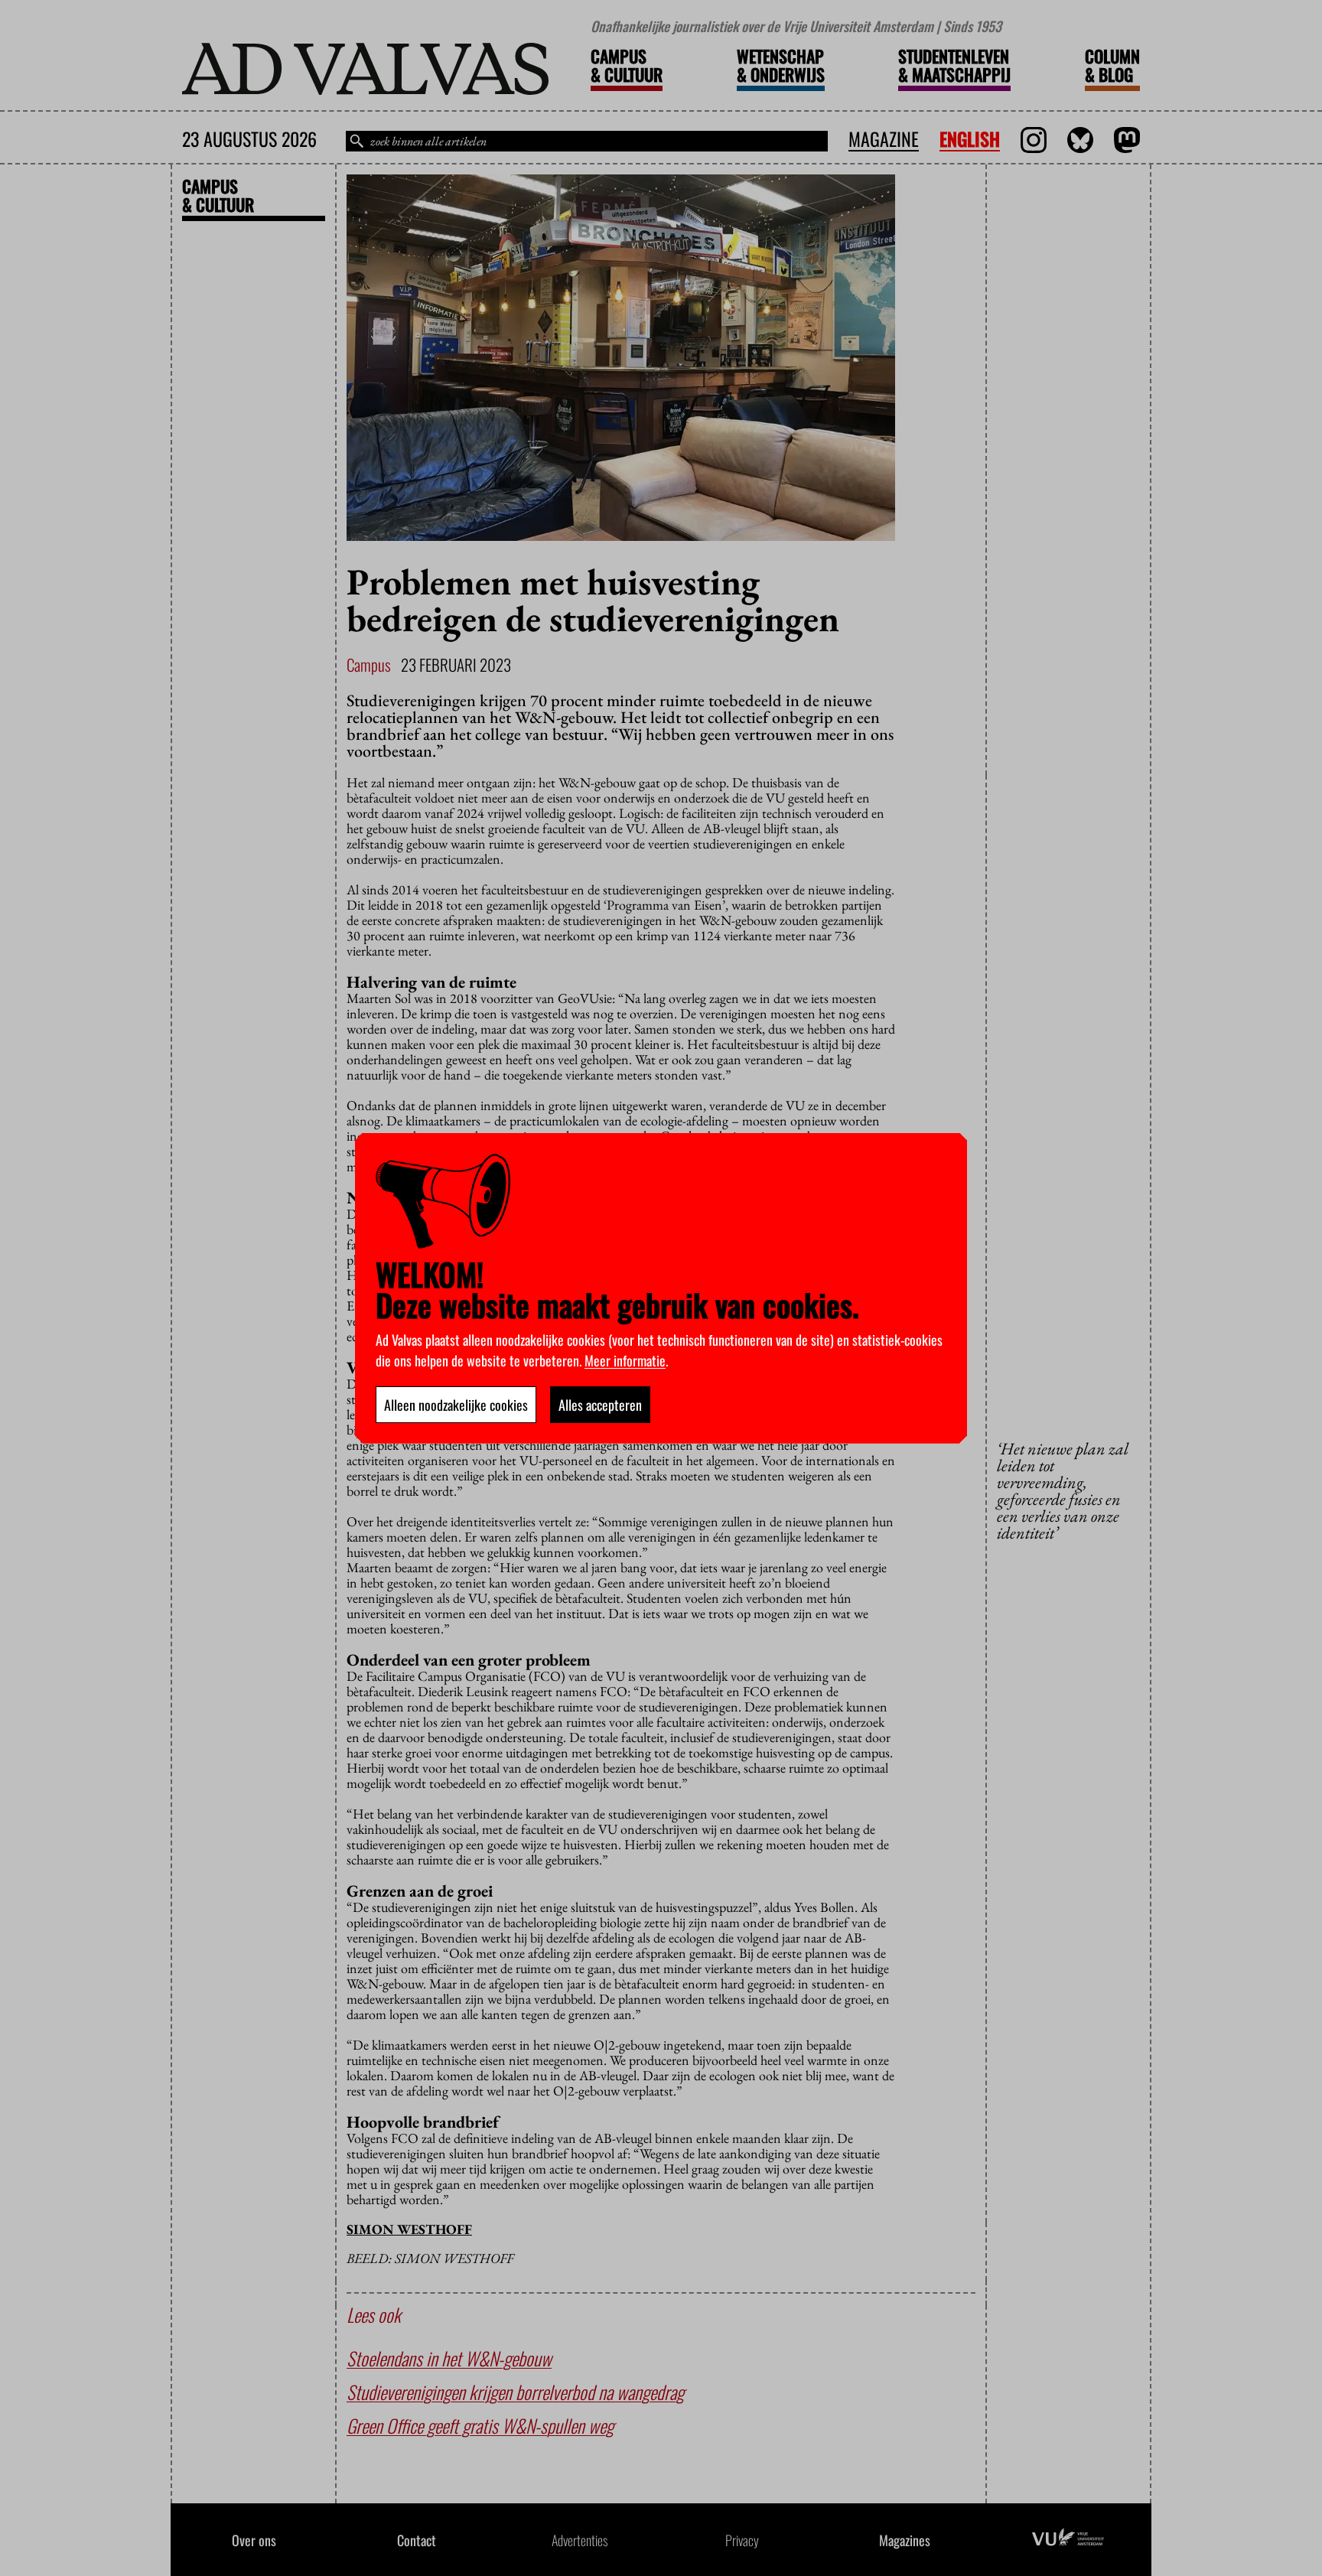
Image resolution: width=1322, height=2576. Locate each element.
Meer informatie (625, 1360)
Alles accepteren (600, 1405)
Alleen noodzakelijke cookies (456, 1405)
